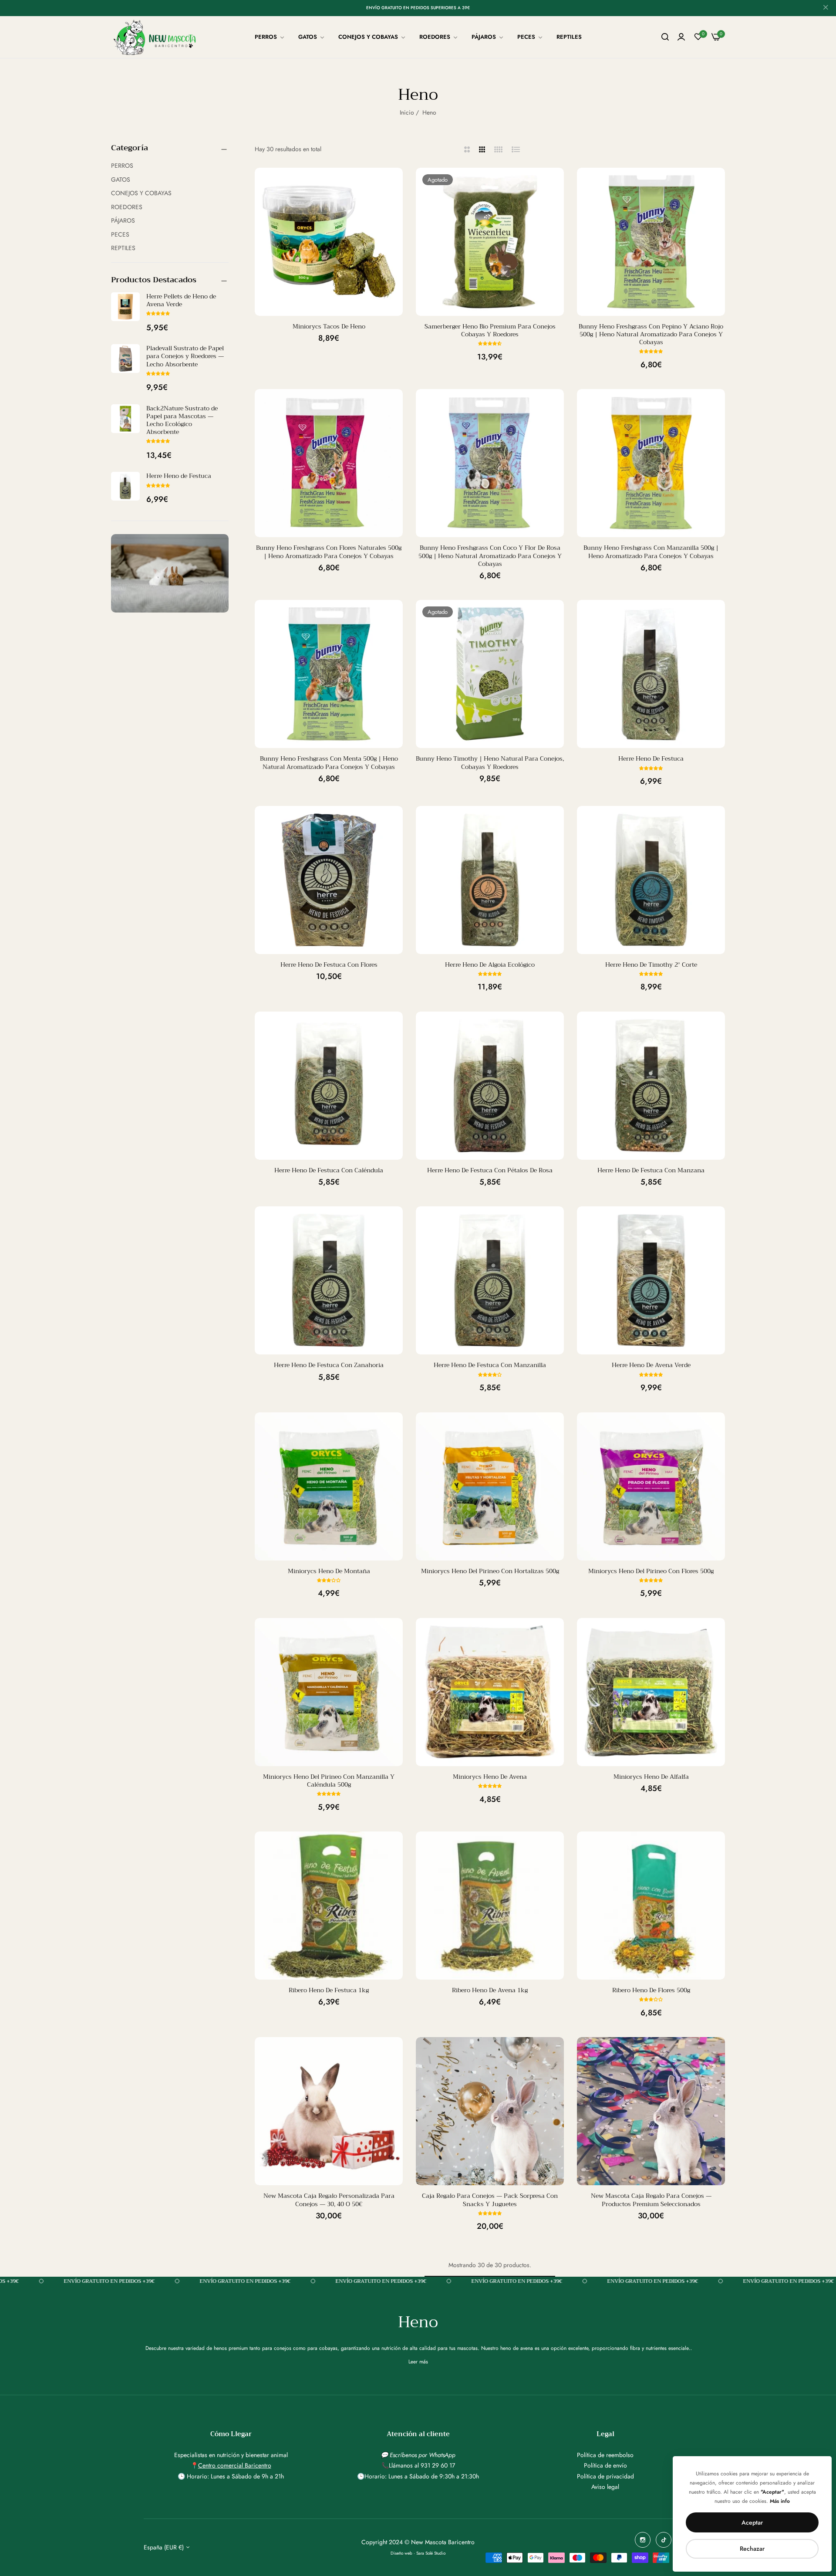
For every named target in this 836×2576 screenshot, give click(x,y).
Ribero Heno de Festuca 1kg (329, 1990)
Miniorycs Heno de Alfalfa (651, 1777)
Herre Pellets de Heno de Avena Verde (181, 300)
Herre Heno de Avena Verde (651, 1365)
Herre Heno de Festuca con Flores (329, 965)
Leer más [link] (418, 2362)
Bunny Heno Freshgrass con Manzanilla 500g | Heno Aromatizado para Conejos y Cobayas (651, 552)
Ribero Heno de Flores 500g (651, 1990)
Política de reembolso (605, 2455)
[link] (270, 37)
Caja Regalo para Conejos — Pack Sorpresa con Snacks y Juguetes (490, 2200)
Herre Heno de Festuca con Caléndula (329, 1170)
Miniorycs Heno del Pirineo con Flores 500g (651, 1571)
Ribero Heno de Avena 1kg (490, 1990)
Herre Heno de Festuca (179, 476)
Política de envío (605, 2465)
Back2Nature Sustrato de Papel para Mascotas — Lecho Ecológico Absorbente (182, 420)
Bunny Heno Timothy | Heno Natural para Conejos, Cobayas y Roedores (490, 762)
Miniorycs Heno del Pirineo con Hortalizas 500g (490, 1571)
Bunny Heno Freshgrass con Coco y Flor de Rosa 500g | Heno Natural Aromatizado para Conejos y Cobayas (490, 556)
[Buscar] (665, 37)
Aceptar (752, 2522)
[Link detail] (643, 2540)
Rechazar (752, 2549)
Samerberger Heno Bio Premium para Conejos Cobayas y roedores (490, 330)
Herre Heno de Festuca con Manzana (651, 1170)
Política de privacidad (605, 2476)
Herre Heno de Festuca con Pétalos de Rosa (490, 1170)
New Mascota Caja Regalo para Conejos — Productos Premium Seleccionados (651, 2200)
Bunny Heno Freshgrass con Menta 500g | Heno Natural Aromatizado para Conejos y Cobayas (329, 762)
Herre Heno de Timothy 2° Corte (651, 965)
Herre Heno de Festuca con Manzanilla (490, 1365)
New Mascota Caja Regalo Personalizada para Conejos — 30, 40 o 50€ (329, 2200)
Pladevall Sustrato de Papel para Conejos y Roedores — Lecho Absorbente (185, 356)
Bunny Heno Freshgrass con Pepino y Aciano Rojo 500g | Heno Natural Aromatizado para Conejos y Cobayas (651, 334)
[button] (158, 313)
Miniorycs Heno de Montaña (329, 1571)
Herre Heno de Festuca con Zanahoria (329, 1365)
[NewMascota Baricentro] (157, 37)
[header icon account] (681, 37)
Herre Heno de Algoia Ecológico (490, 965)
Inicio (407, 112)
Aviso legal (605, 2487)
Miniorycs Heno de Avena (490, 1777)
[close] (826, 8)
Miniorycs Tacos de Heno (329, 326)
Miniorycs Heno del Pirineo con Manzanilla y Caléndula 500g (329, 1781)
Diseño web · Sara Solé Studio (418, 2553)
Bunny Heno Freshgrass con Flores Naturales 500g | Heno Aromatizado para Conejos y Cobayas (329, 552)
